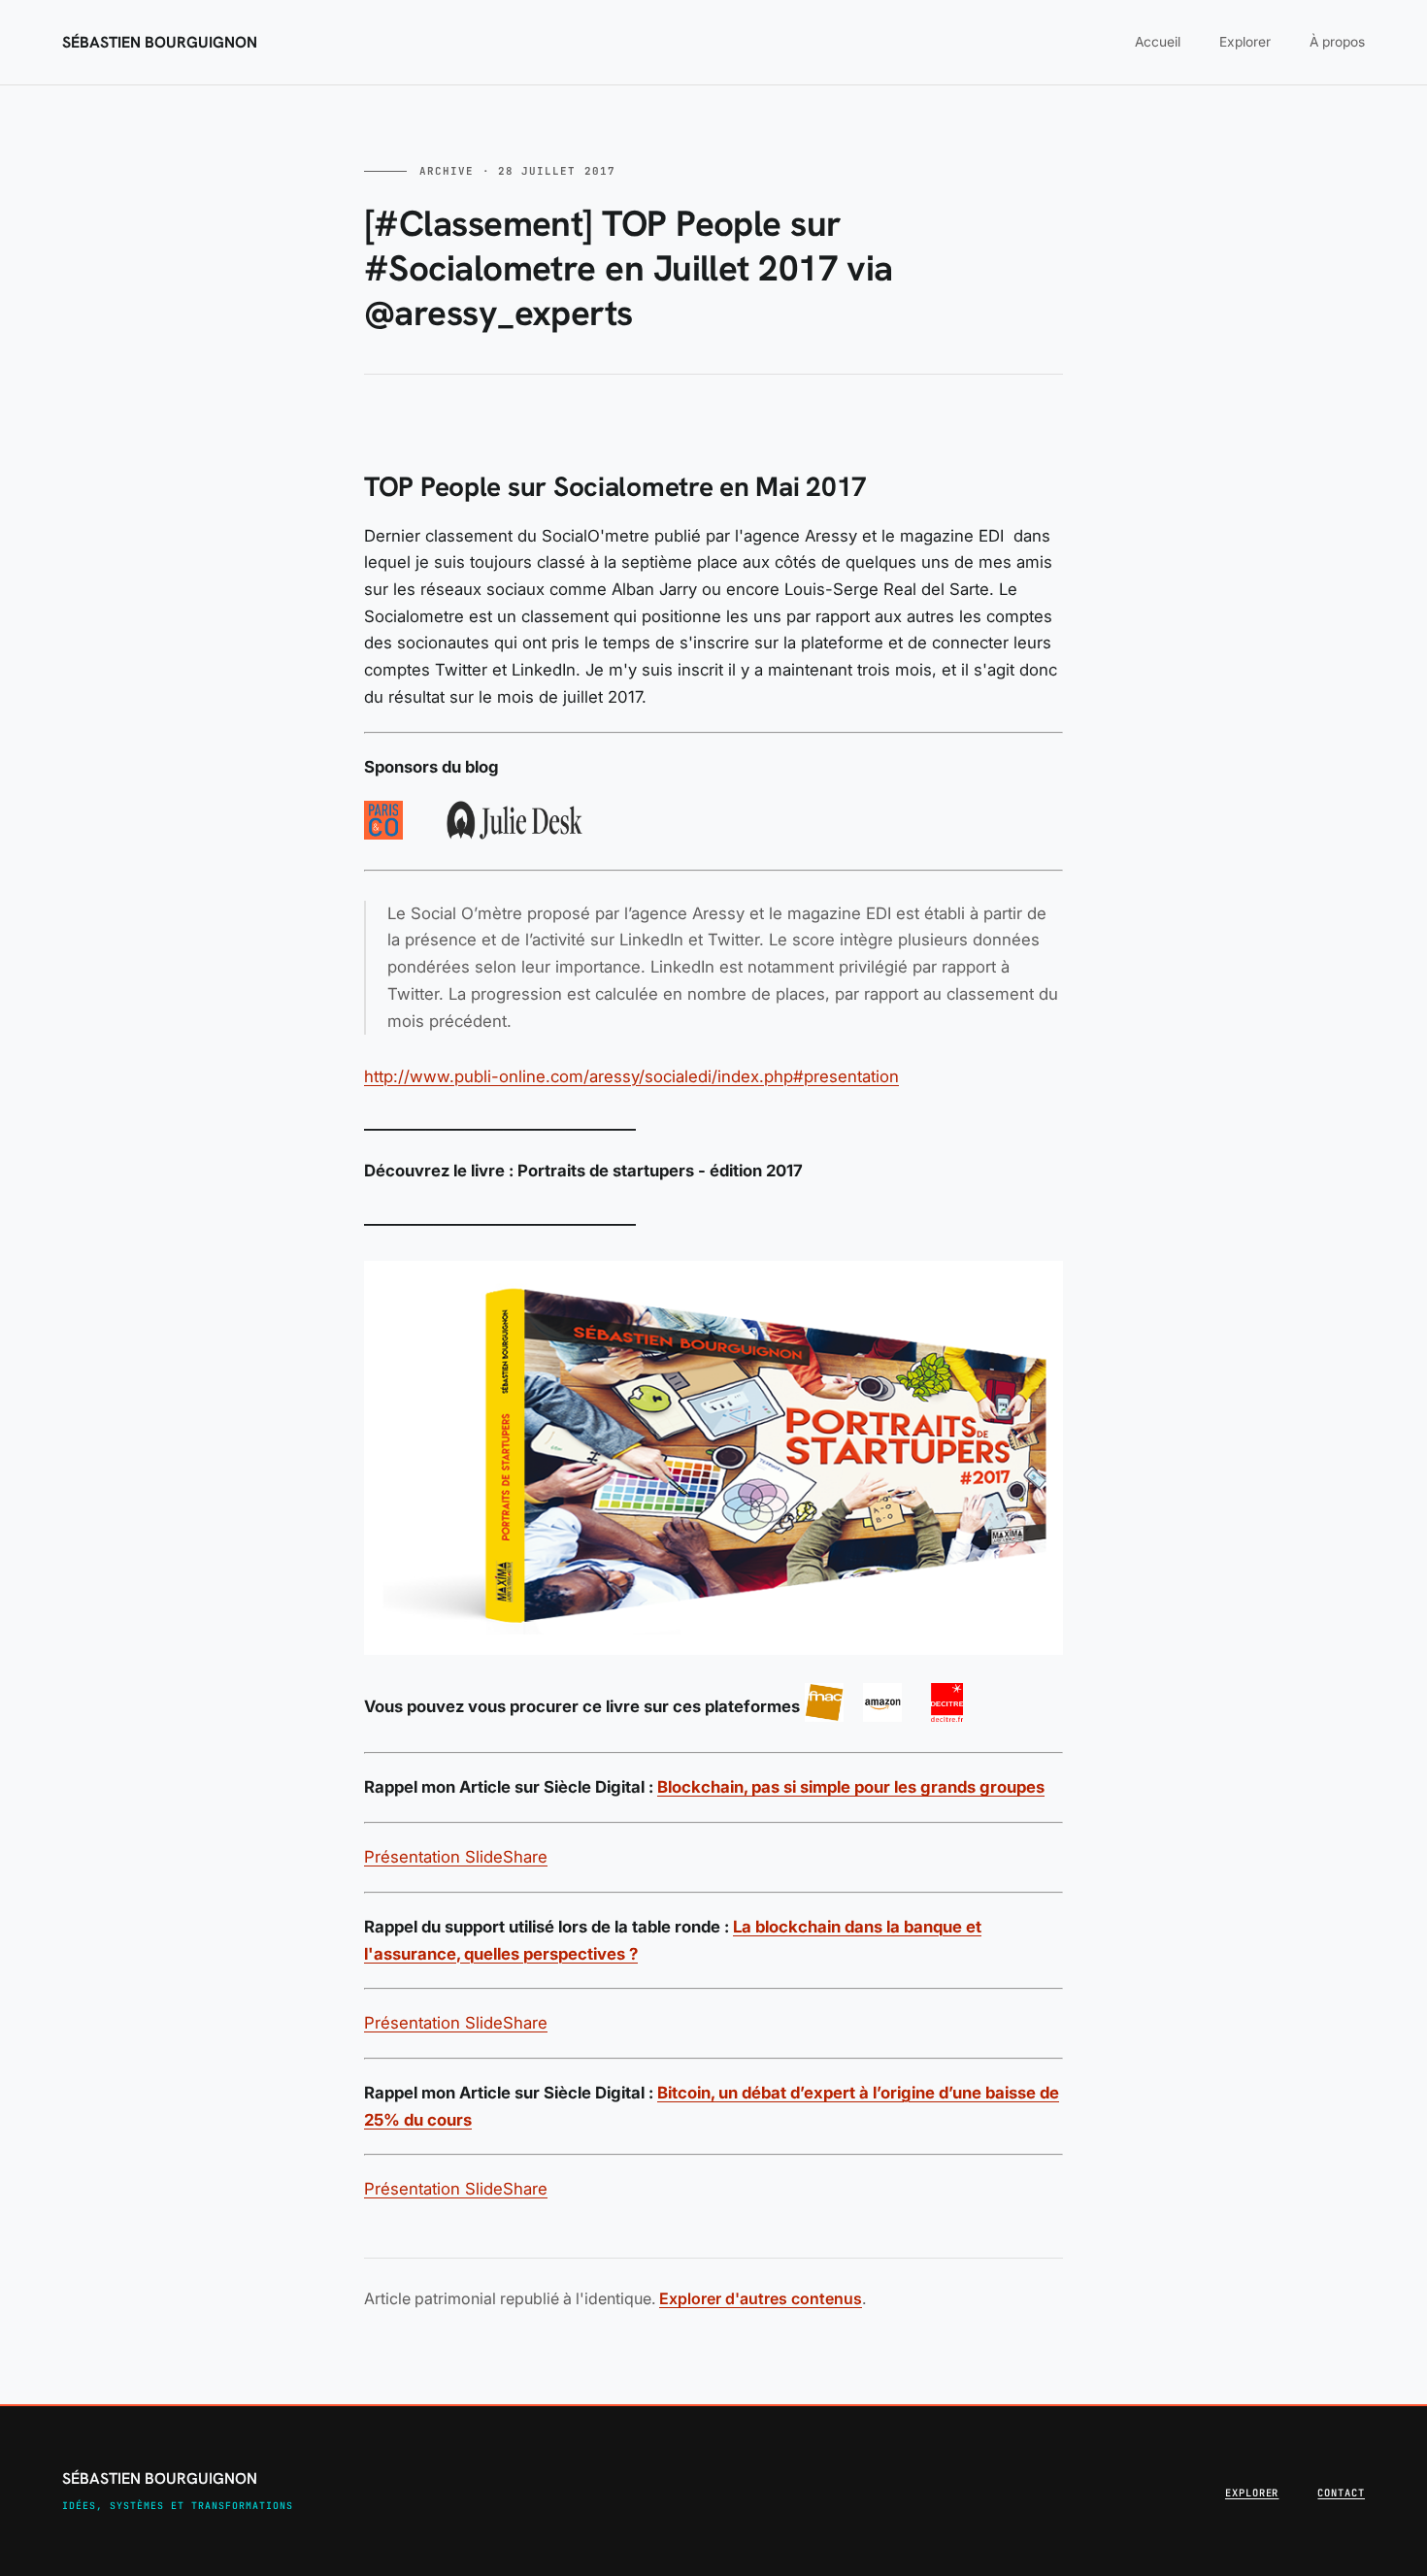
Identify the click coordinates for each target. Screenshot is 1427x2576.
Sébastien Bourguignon (160, 43)
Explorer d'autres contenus (761, 2298)
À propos (1337, 42)
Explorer (1245, 42)
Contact (1341, 2493)
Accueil (1158, 42)
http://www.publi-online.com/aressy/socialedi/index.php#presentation (631, 1076)
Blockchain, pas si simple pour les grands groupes (851, 1787)
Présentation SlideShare (456, 1857)
